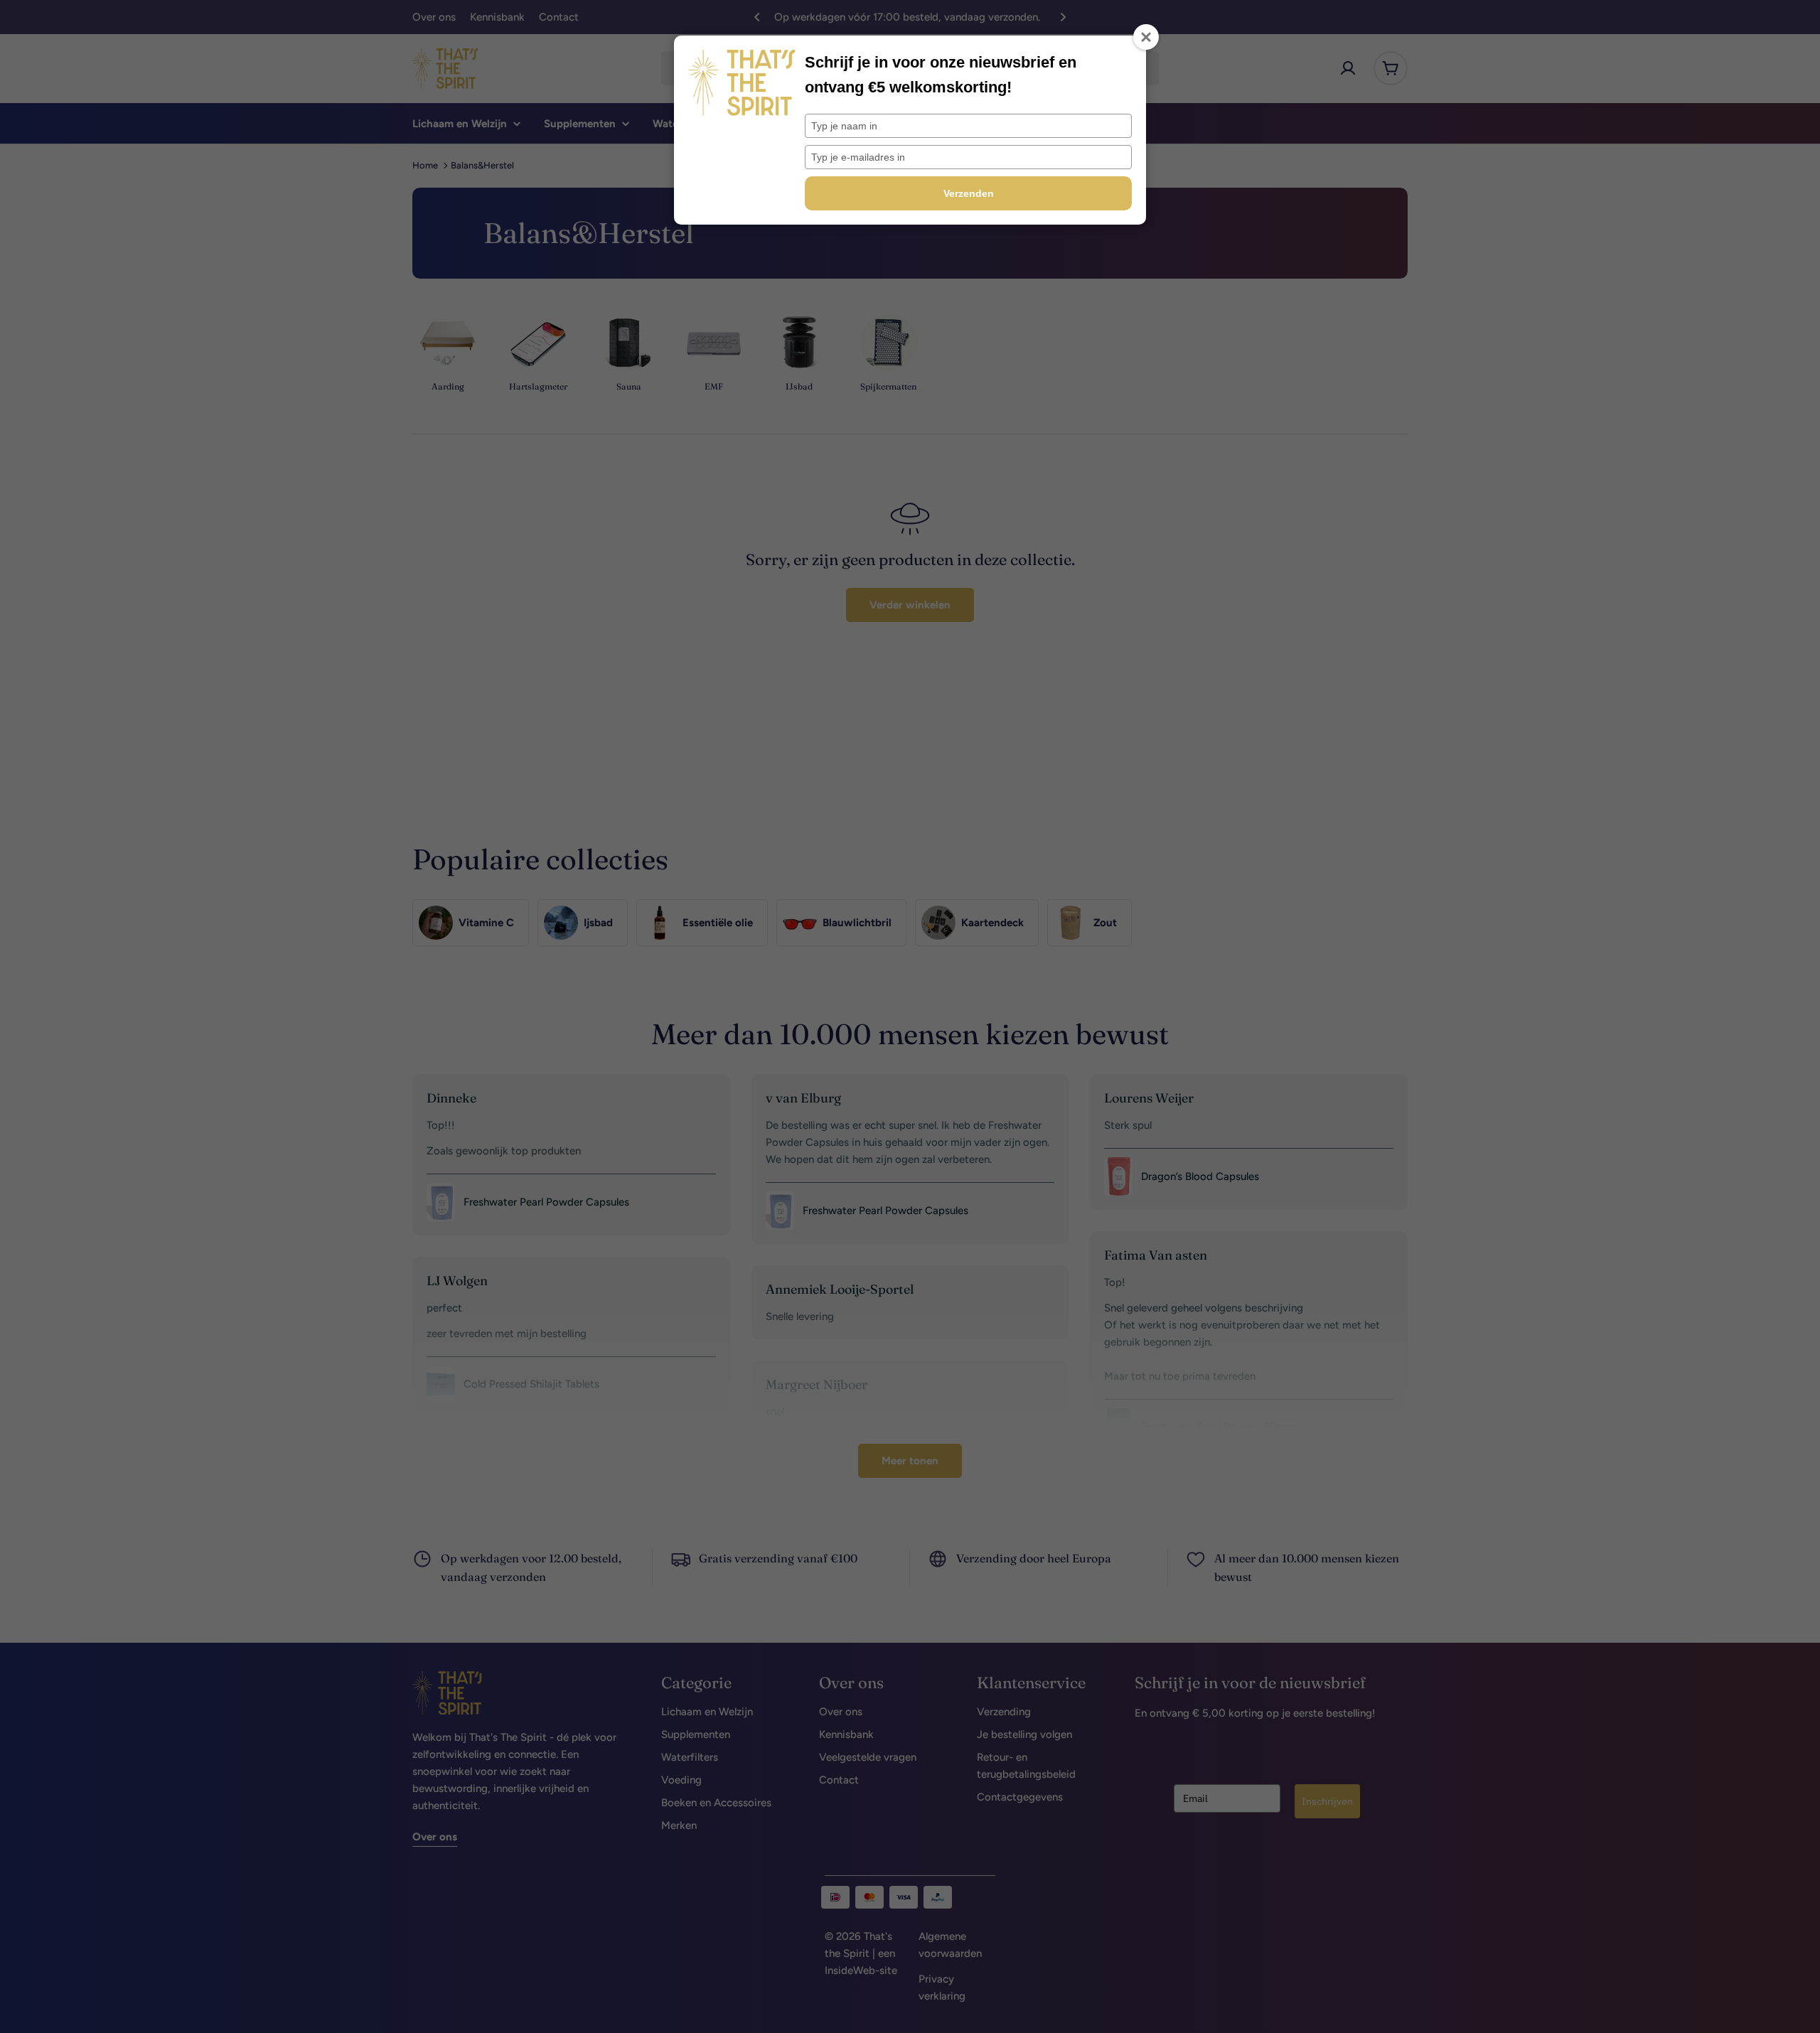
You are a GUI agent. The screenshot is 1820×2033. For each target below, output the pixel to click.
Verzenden (969, 193)
